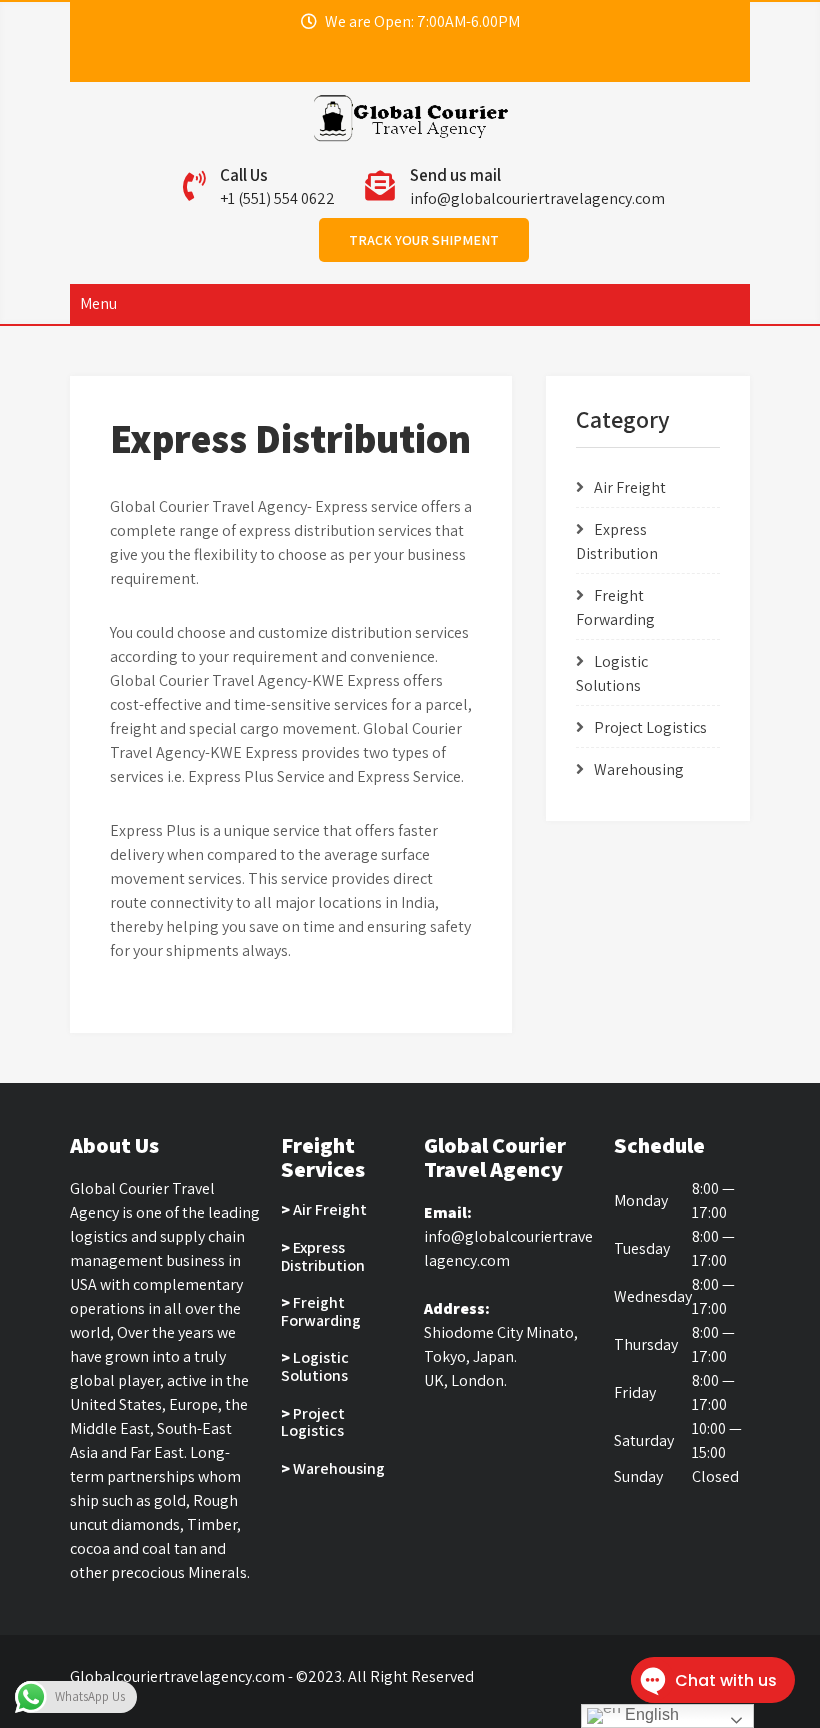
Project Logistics (650, 727)
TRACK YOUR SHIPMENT (424, 240)
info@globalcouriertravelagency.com (537, 198)
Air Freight (630, 487)
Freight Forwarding (321, 1311)
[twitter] (401, 62)
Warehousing (639, 769)
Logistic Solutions (315, 1366)
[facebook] (365, 62)
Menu (98, 303)
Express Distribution (323, 1256)
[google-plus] (437, 62)
